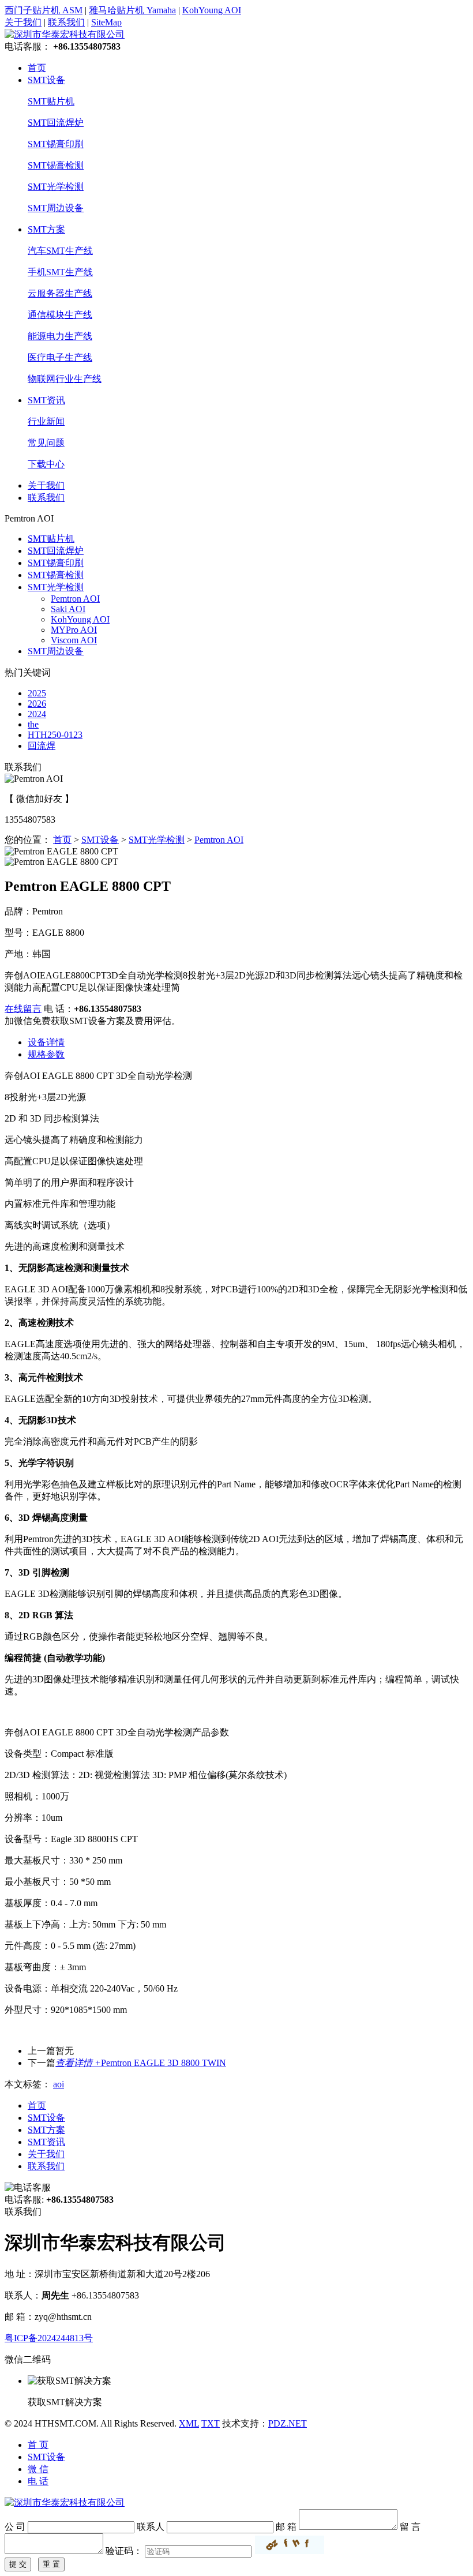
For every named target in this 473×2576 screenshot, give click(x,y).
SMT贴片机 (51, 101)
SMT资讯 (46, 400)
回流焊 (42, 746)
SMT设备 (46, 80)
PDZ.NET (288, 2423)
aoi (59, 2084)
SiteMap (106, 22)
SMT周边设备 (56, 208)
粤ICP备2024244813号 (49, 2338)
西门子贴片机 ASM (44, 10)
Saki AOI (68, 609)
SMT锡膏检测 (56, 165)
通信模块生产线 (60, 315)
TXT (211, 2423)
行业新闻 (46, 421)
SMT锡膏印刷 (56, 144)
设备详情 (46, 1042)
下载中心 (46, 464)
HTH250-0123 (55, 735)
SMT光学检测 (56, 187)
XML (189, 2423)
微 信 (38, 2469)
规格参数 (46, 1054)
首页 (37, 68)
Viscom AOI (74, 640)
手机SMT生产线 (60, 272)
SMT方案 (46, 229)
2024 (37, 714)
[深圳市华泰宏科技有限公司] (65, 34)
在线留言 (23, 1009)
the (33, 724)
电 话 (38, 2481)
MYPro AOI (74, 630)
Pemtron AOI (75, 599)
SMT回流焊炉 (56, 123)
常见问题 (46, 443)
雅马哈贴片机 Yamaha (132, 10)
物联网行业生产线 (65, 379)
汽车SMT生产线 (60, 251)
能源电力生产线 (60, 336)
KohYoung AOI (212, 10)
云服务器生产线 (60, 293)
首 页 (38, 2445)
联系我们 (66, 22)
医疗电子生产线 (60, 357)
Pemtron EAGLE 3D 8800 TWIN (141, 2063)
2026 (37, 704)
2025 (37, 693)
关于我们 (23, 22)
